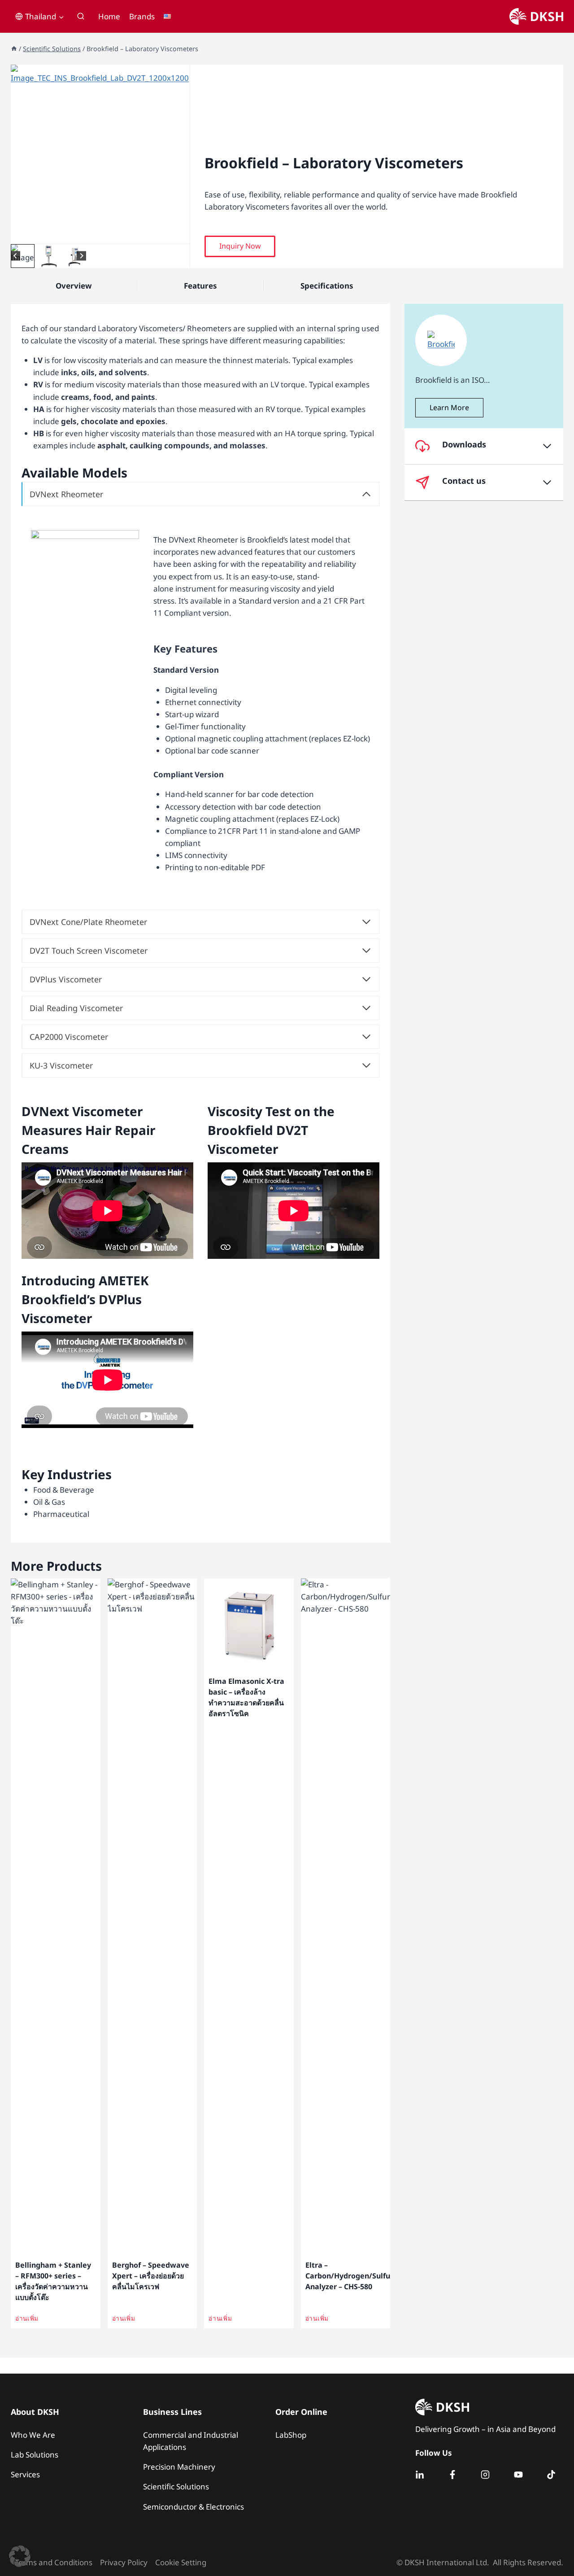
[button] (23, 256)
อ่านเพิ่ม (27, 2318)
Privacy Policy (124, 2562)
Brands (142, 16)
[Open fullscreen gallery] (181, 235)
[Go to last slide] (15, 256)
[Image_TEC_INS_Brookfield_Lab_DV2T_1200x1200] (100, 154)
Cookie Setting (181, 2562)
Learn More (449, 407)
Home (109, 16)
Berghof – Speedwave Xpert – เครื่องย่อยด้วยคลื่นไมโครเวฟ (151, 2276)
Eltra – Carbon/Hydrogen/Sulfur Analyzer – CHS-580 (349, 2276)
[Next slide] (81, 256)
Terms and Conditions (54, 2562)
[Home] (14, 49)
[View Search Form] (81, 17)
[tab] (93, 234)
